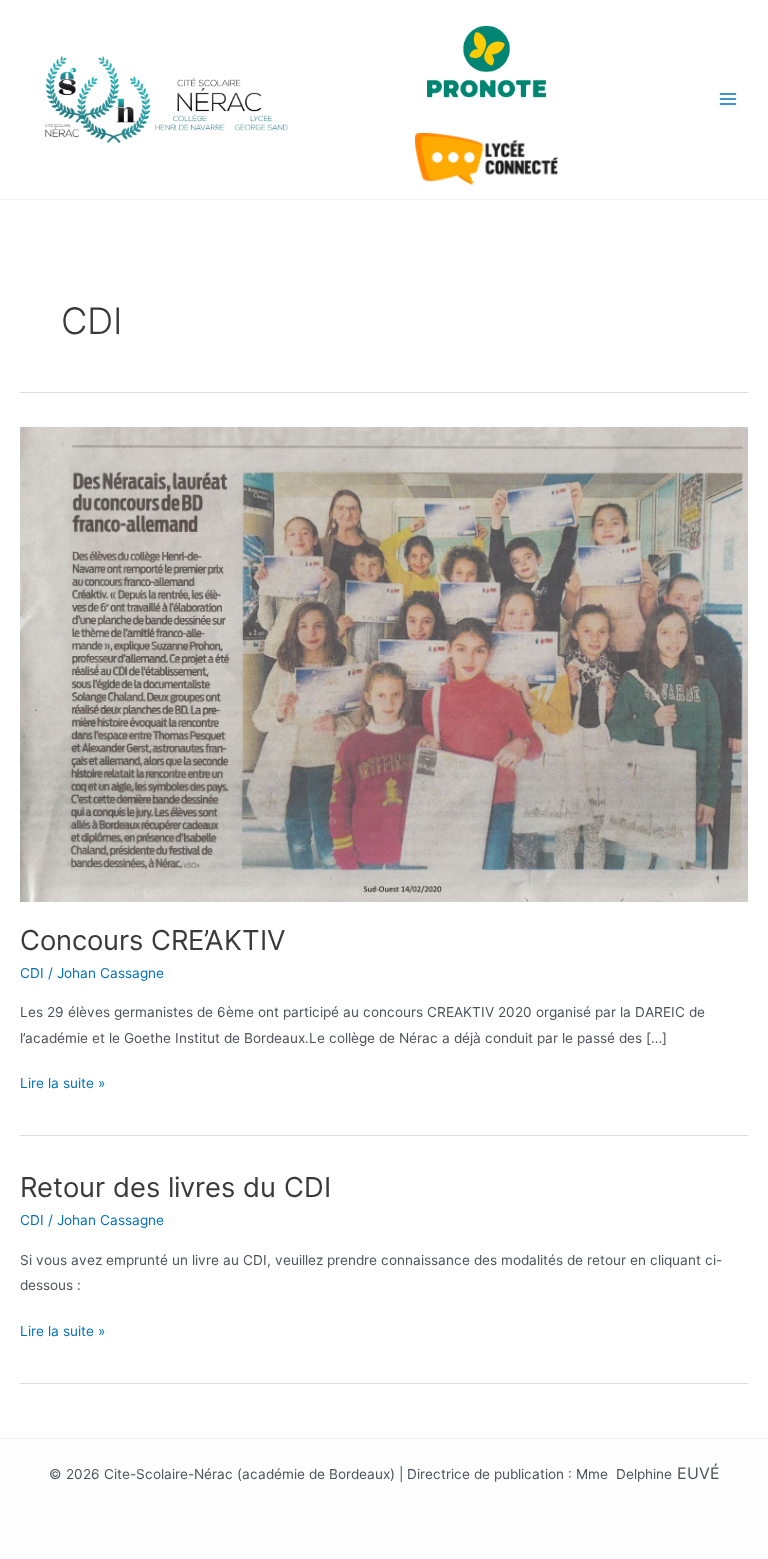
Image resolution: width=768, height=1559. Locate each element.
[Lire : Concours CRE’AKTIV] (384, 663)
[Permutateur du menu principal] (728, 99)
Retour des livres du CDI (175, 1187)
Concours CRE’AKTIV (153, 940)
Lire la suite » (62, 1081)
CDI (32, 973)
